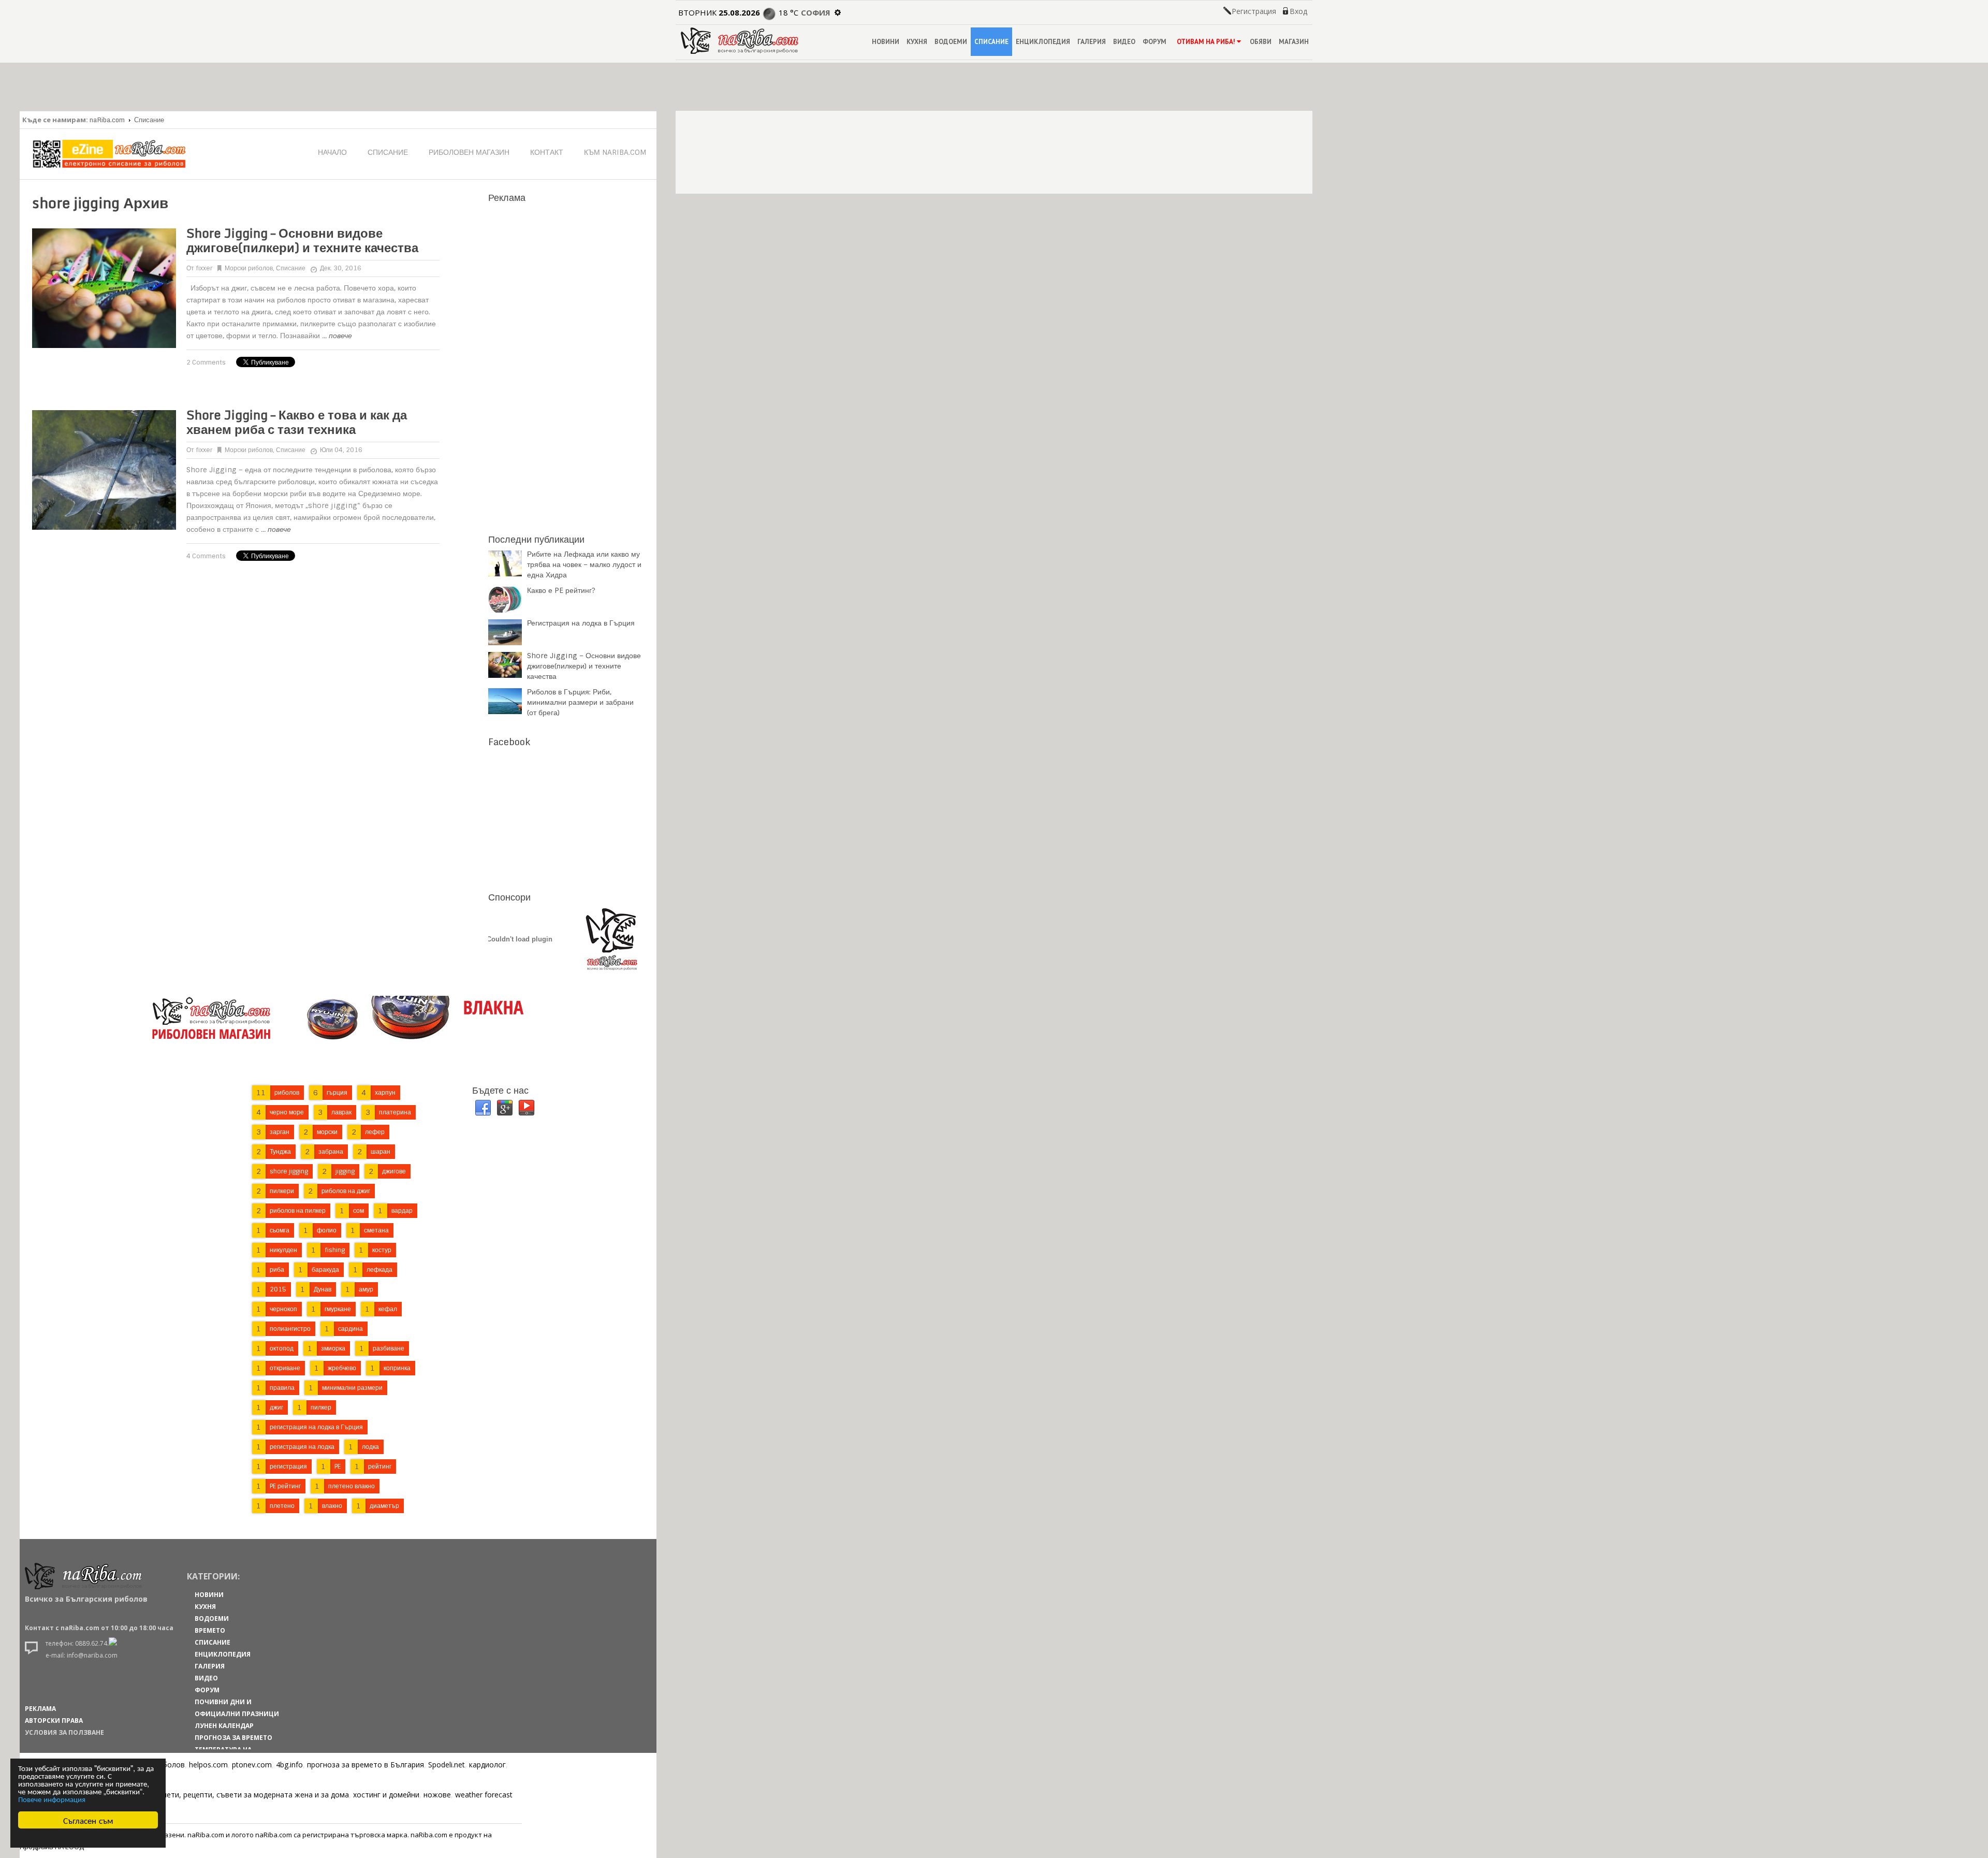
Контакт (547, 152)
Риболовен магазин (469, 152)
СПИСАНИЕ (991, 42)
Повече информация (52, 1799)
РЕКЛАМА (40, 1709)
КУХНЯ (917, 42)
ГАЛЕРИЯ (1092, 42)
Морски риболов (249, 268)
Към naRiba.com (615, 152)
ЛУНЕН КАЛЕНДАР (224, 1726)
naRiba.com (107, 120)
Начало (332, 152)
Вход (1298, 11)
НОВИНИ (886, 42)
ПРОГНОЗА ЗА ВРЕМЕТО (233, 1738)
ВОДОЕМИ (951, 42)
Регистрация (1254, 11)
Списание (149, 120)
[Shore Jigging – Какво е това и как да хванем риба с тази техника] (104, 470)
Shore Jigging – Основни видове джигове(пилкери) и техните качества (302, 240)
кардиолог (487, 1765)
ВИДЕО (1124, 42)
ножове (437, 1795)
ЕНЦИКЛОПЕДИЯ (1043, 42)
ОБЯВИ (1261, 42)
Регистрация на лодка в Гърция (581, 623)
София (816, 12)
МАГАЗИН (1294, 42)
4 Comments (206, 556)
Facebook (483, 1108)
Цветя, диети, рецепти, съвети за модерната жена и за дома (240, 1795)
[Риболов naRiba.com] (740, 51)
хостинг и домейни (386, 1795)
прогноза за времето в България (366, 1765)
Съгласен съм (88, 1820)
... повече (337, 336)
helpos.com (208, 1765)
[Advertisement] (566, 362)
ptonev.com (252, 1765)
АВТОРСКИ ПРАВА (54, 1721)
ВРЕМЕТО (210, 1630)
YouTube (527, 1108)
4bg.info (289, 1765)
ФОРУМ (1154, 42)
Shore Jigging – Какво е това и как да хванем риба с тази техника (297, 422)
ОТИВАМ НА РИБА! (1206, 42)
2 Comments (206, 362)
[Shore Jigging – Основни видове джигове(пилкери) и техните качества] (104, 288)
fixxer (204, 268)
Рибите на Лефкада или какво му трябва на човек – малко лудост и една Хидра (584, 564)
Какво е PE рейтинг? (561, 590)
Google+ (505, 1108)
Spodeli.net (447, 1765)
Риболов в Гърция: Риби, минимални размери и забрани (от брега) (580, 702)
